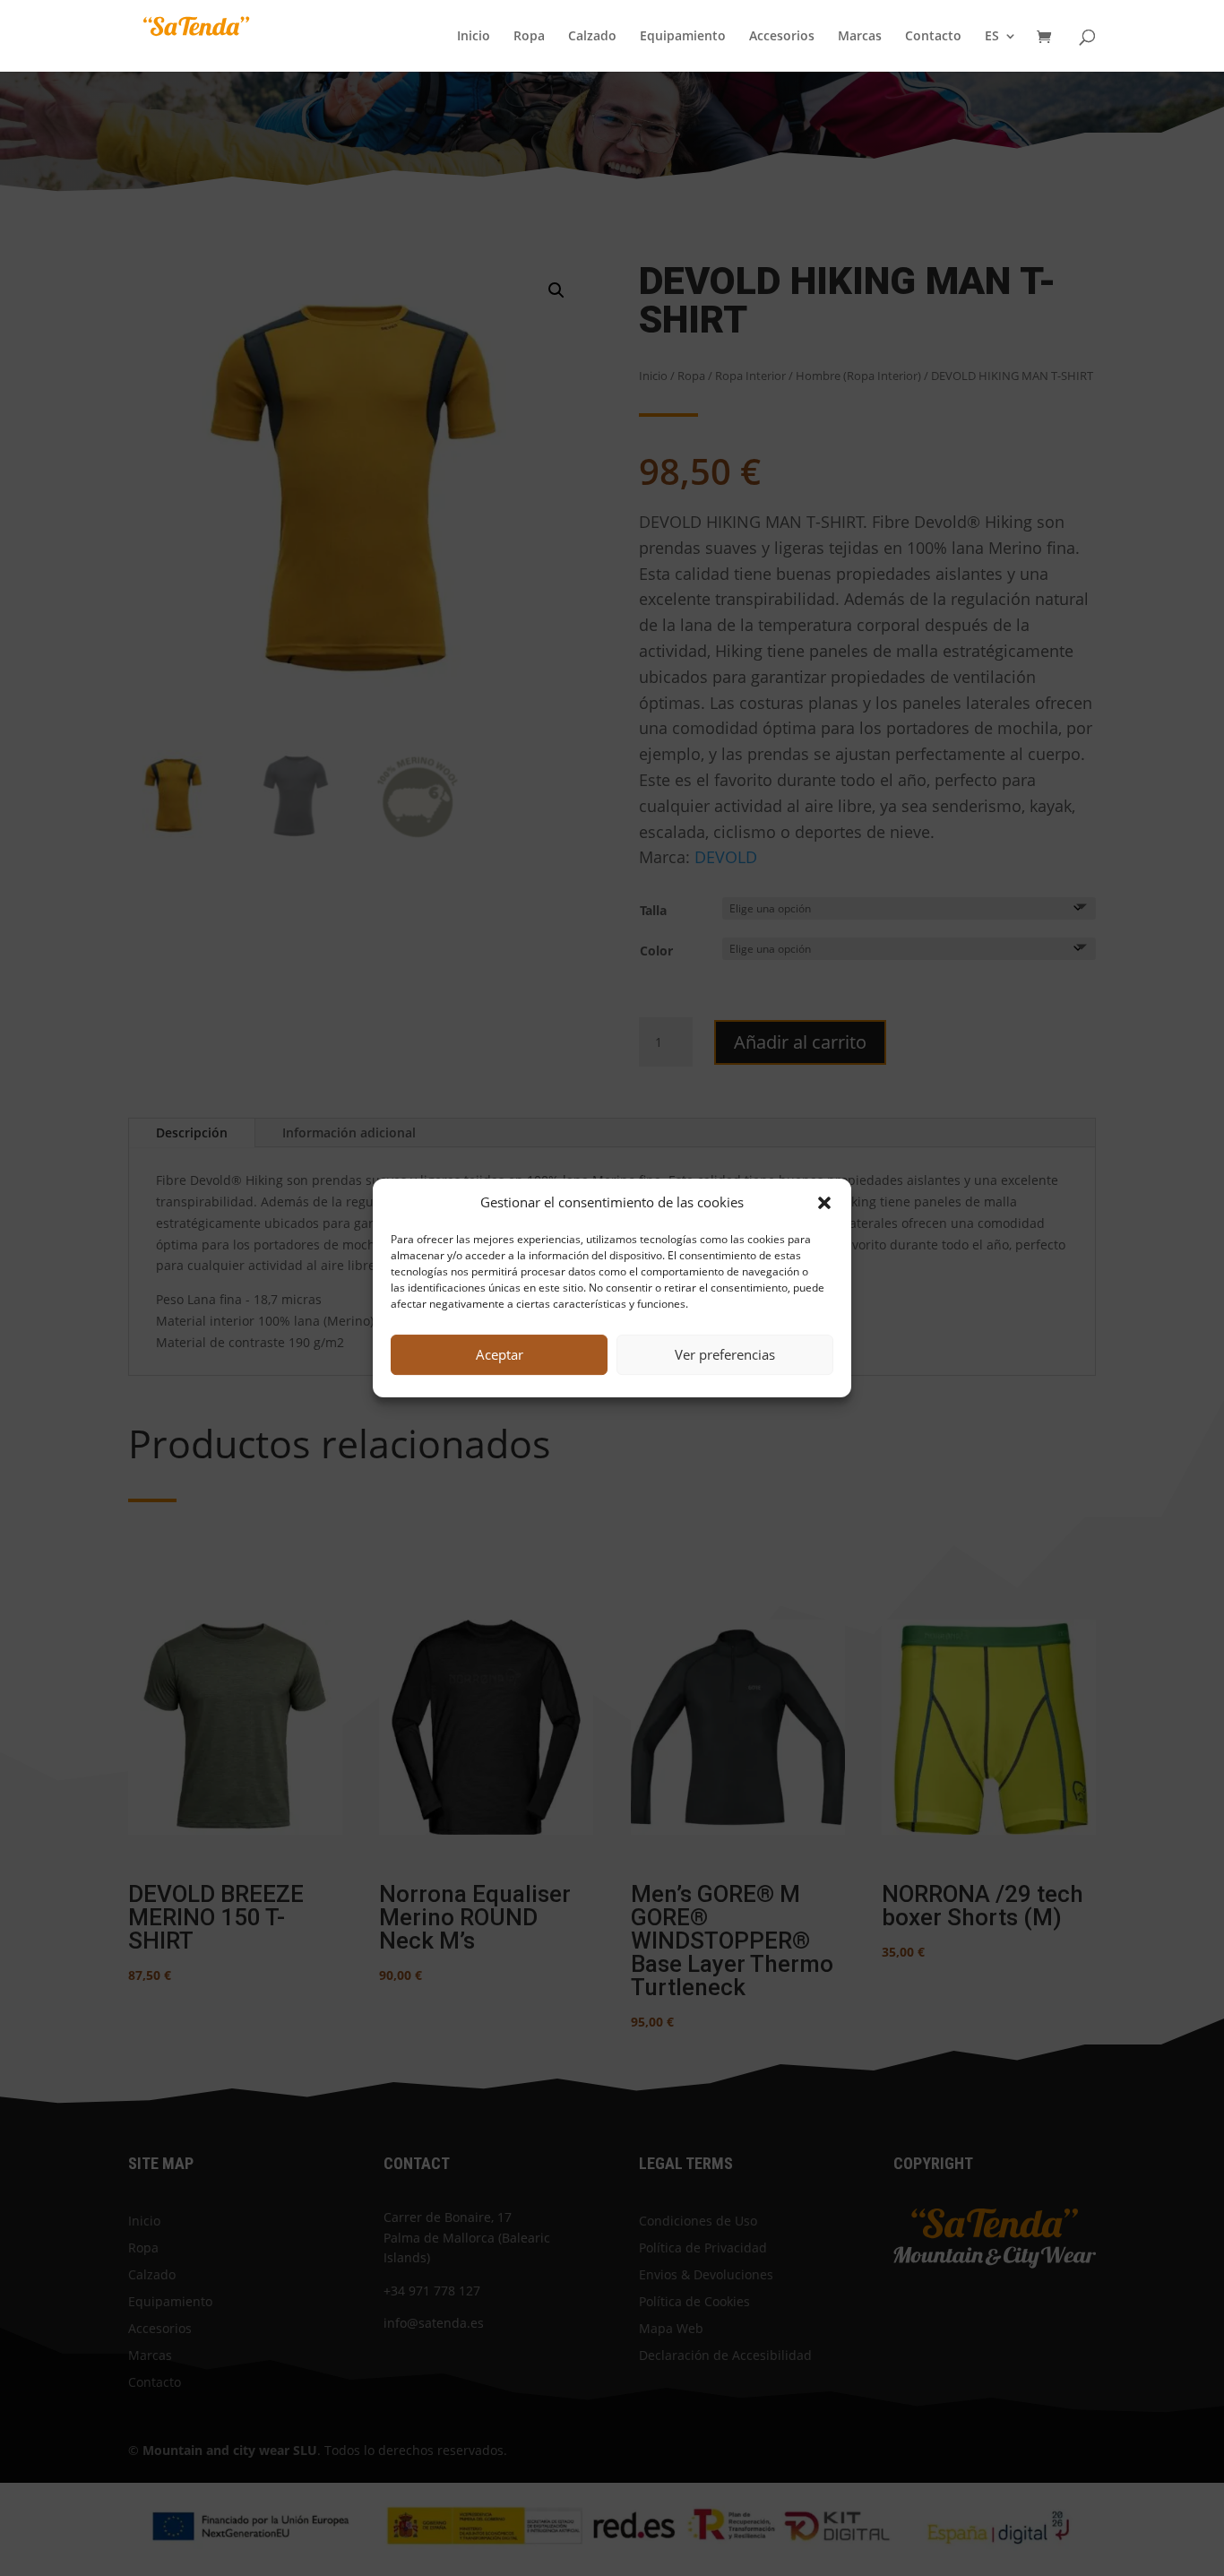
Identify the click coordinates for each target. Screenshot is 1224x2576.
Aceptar (500, 1354)
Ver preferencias (725, 1354)
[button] (824, 1203)
